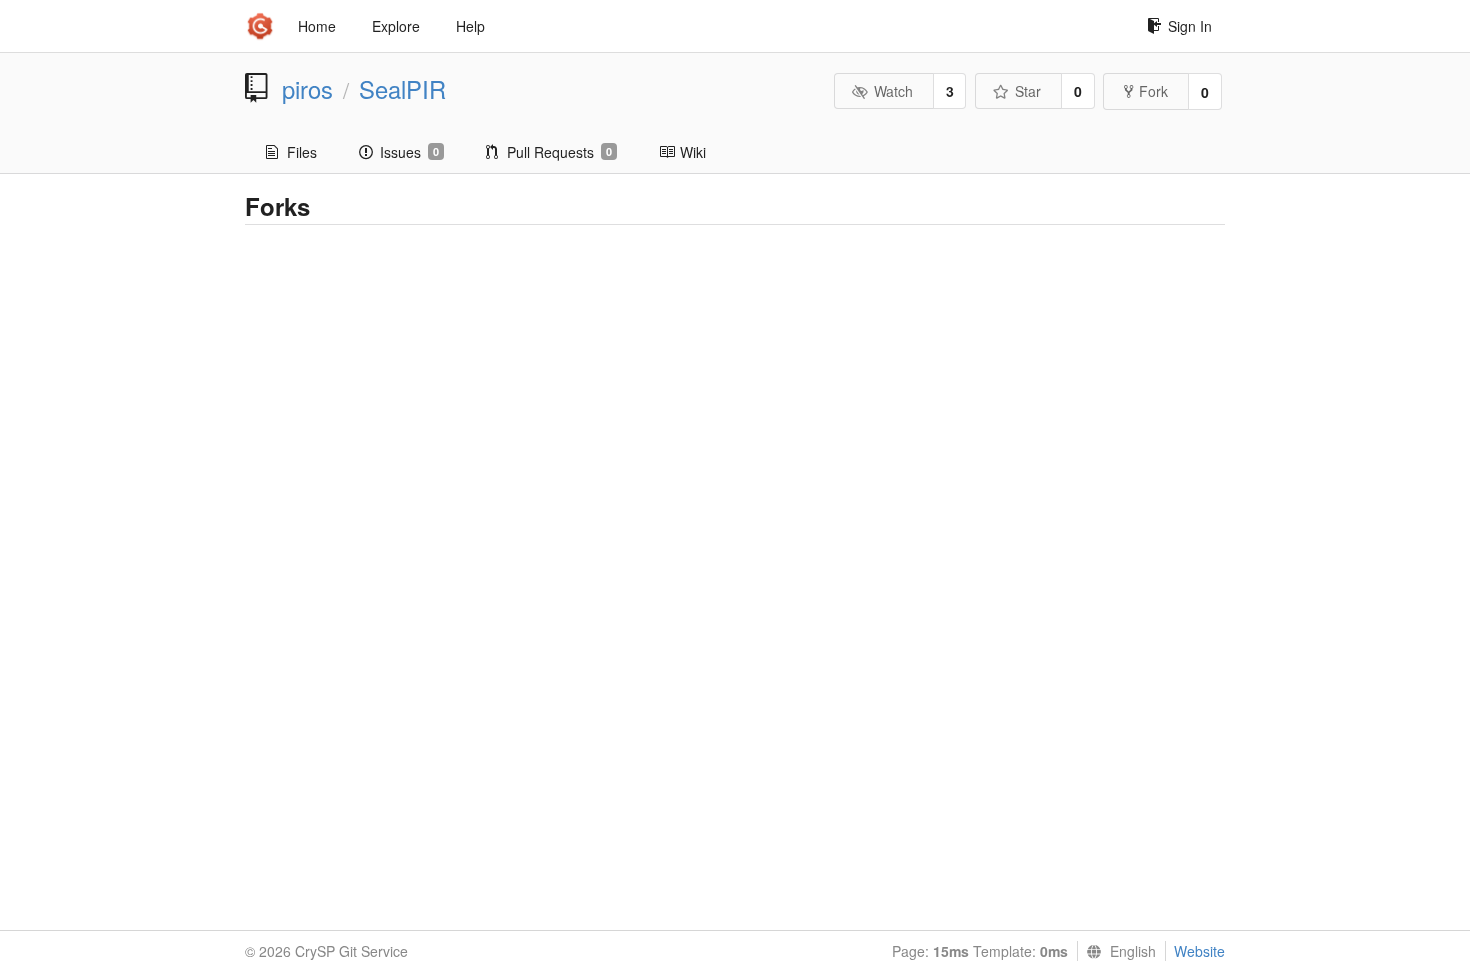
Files (302, 152)
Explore (396, 26)
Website (1199, 951)
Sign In (1190, 26)
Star (1028, 91)
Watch (893, 91)
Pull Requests (559, 152)
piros (307, 89)
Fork (1153, 91)
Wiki (693, 152)
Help (470, 26)
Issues (409, 152)
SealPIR (402, 89)
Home (317, 26)
